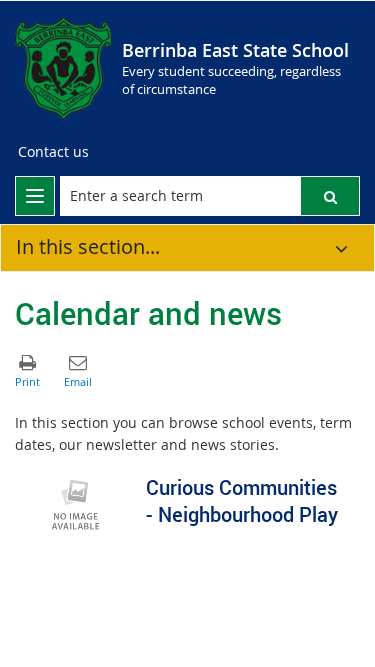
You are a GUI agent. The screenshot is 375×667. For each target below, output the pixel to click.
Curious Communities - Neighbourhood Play (242, 501)
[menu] (35, 196)
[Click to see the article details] (75, 503)
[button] (330, 196)
